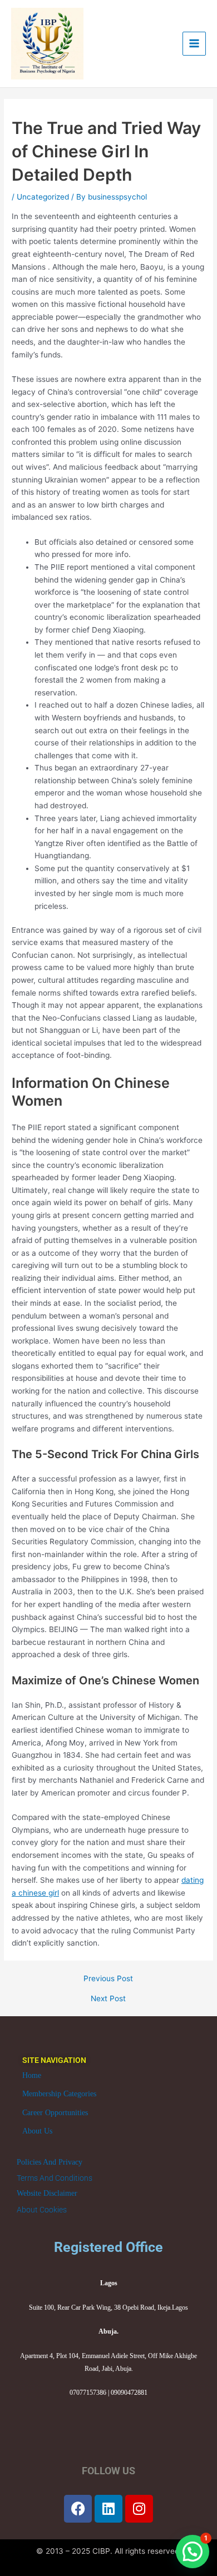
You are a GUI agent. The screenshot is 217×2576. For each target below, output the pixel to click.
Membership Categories (59, 2094)
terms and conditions (55, 2178)
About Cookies (42, 2210)
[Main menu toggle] (194, 44)
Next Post (108, 1999)
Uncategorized (43, 197)
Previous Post (108, 1979)
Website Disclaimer (47, 2193)
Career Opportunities (55, 2113)
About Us (37, 2131)
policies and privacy (50, 2162)
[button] (193, 2552)
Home (32, 2075)
